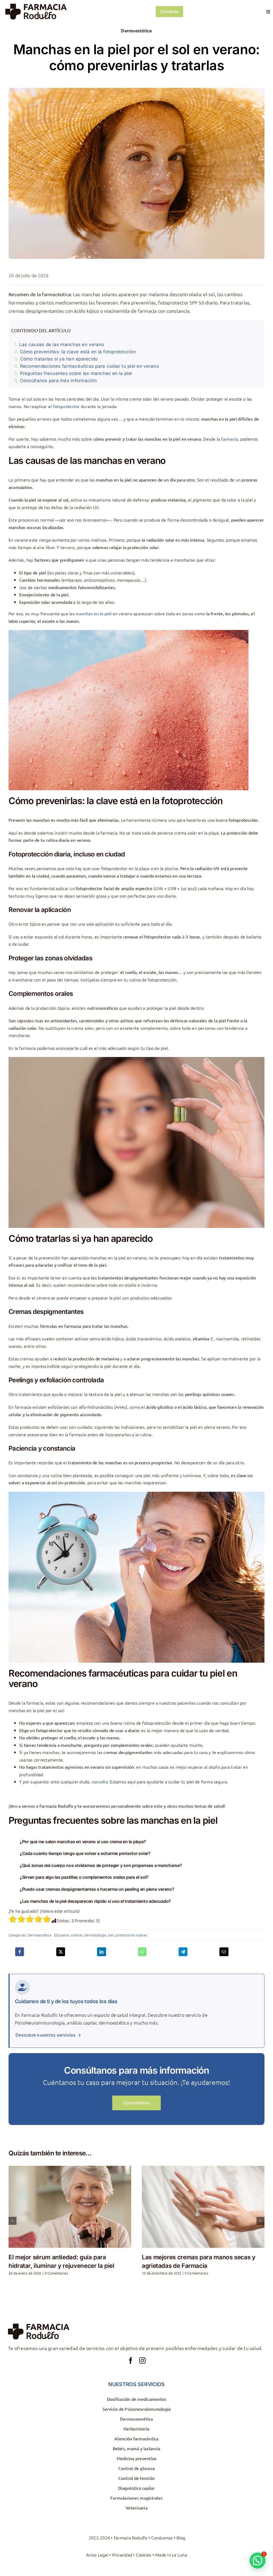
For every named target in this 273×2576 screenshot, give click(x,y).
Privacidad (122, 2555)
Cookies (144, 2555)
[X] (61, 1952)
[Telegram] (183, 1952)
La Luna (179, 2555)
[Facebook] (20, 1952)
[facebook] (131, 2360)
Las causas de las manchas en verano (62, 344)
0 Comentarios (66, 2273)
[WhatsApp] (142, 1952)
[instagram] (142, 2360)
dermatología (95, 1935)
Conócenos (162, 2538)
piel (111, 1935)
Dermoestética (136, 31)
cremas (77, 1935)
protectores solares (131, 1935)
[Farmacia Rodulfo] (36, 6)
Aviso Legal (97, 2555)
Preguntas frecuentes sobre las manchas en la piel (76, 373)
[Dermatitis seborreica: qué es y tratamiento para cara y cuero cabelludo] (203, 2207)
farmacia (229, 439)
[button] (136, 1842)
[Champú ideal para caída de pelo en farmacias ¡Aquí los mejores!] (70, 2207)
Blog (181, 2538)
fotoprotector (66, 406)
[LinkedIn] (101, 1952)
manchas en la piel (94, 613)
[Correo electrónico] (224, 1952)
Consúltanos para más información (58, 381)
